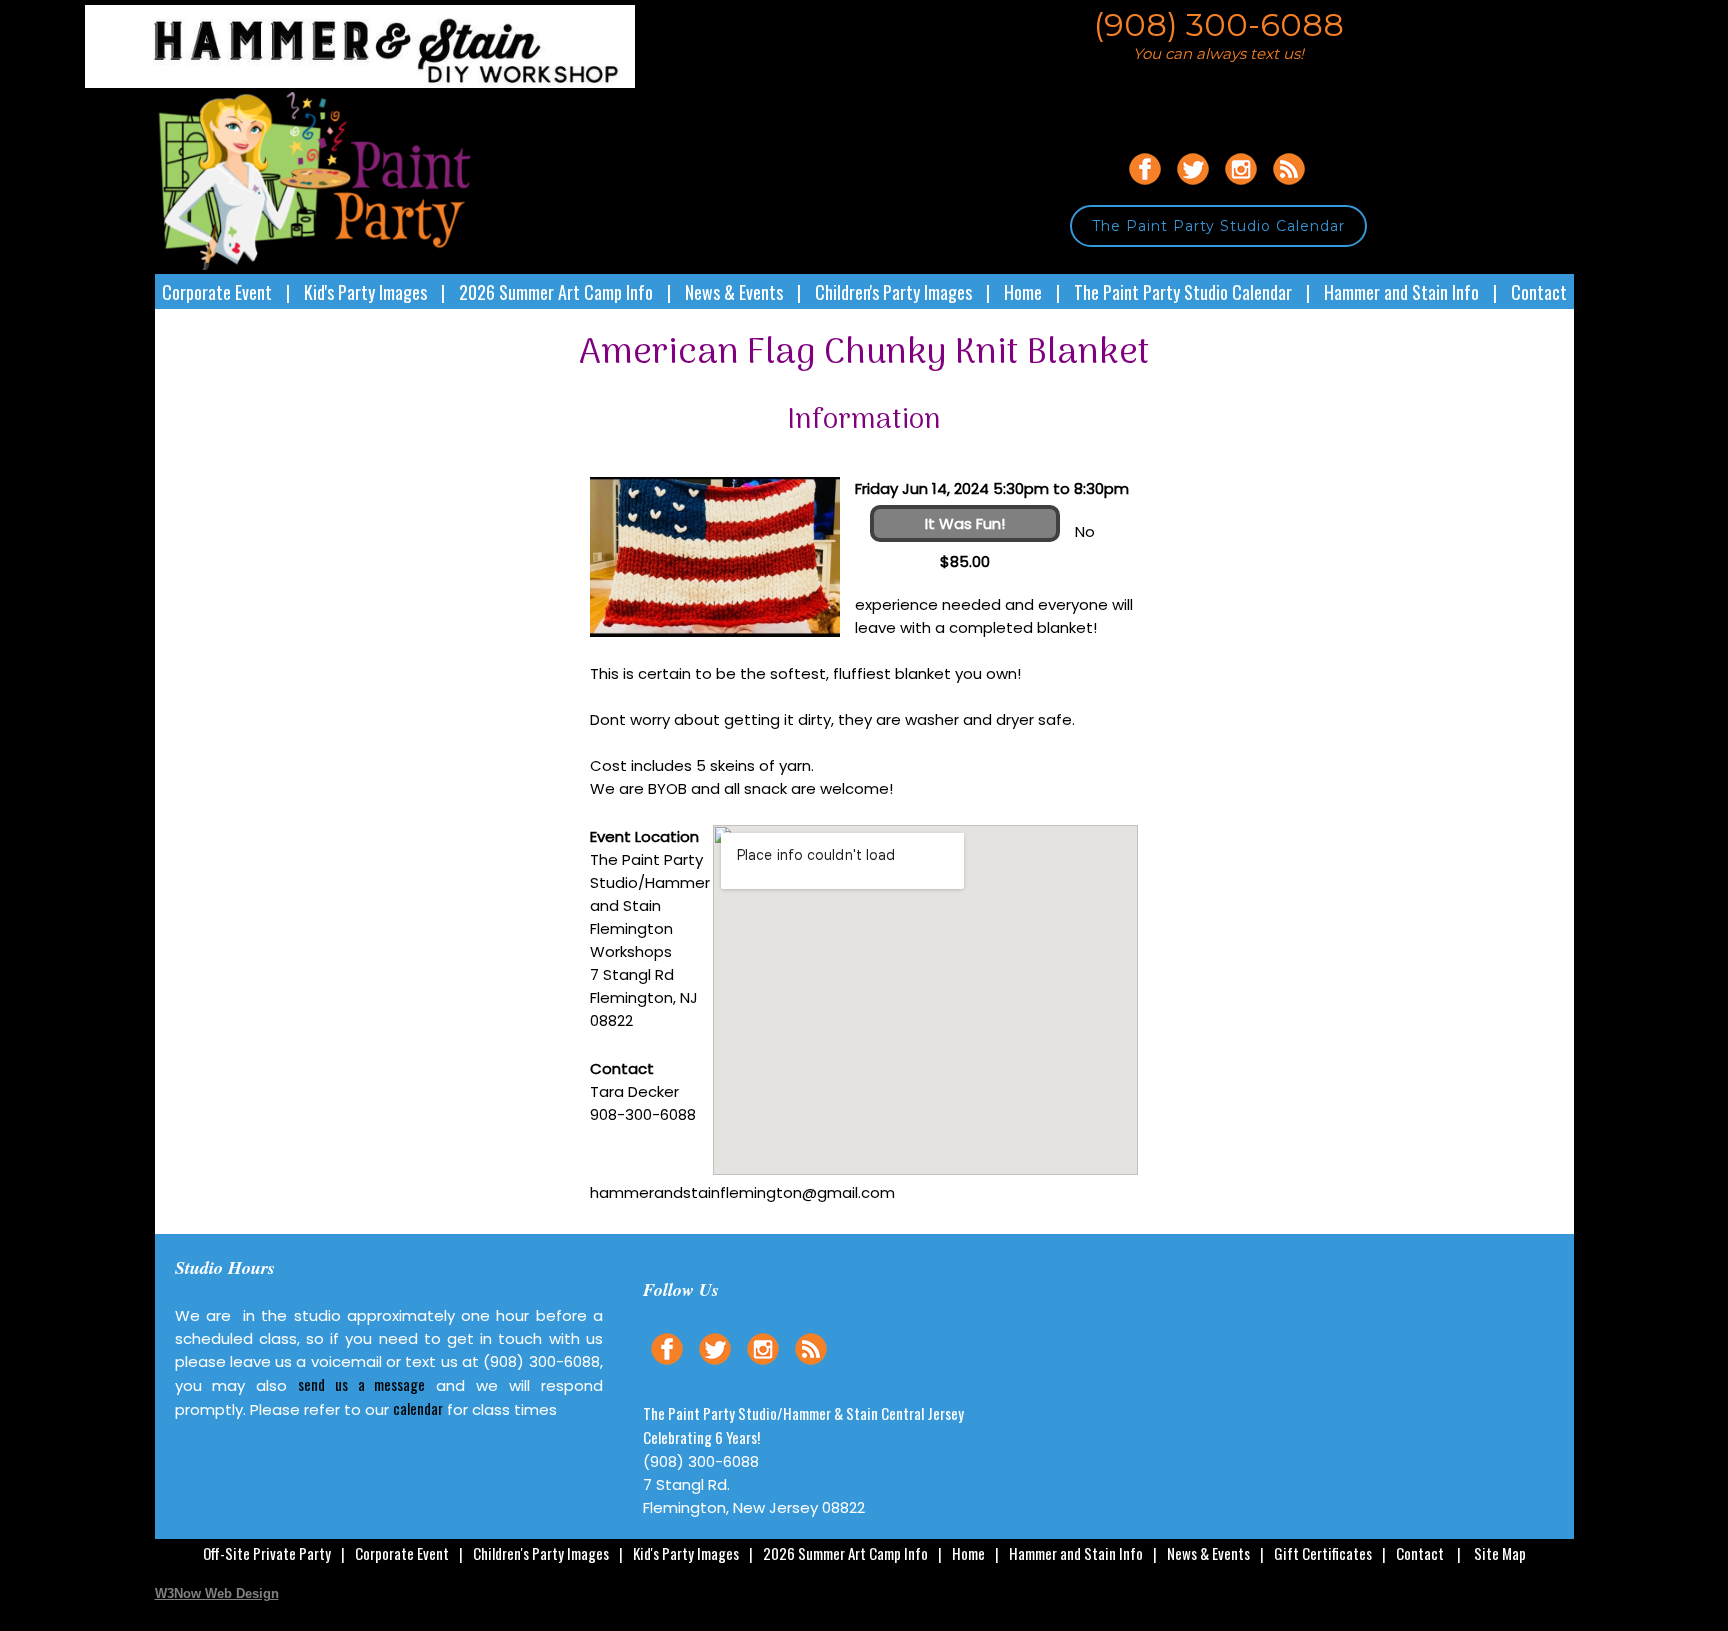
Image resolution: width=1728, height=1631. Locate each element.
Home (1023, 292)
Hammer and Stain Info (1401, 292)
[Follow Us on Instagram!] (1241, 187)
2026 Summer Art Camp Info (556, 292)
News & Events (734, 292)
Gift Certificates (1323, 1553)
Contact (1539, 292)
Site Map (1500, 1553)
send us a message (361, 1384)
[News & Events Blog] (1289, 187)
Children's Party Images (893, 292)
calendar (418, 1408)
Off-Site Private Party (267, 1553)
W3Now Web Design (217, 1593)
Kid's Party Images (365, 292)
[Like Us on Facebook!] (1145, 187)
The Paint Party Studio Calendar (1218, 226)
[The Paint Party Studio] (395, 82)
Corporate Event (217, 292)
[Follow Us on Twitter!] (1193, 187)
